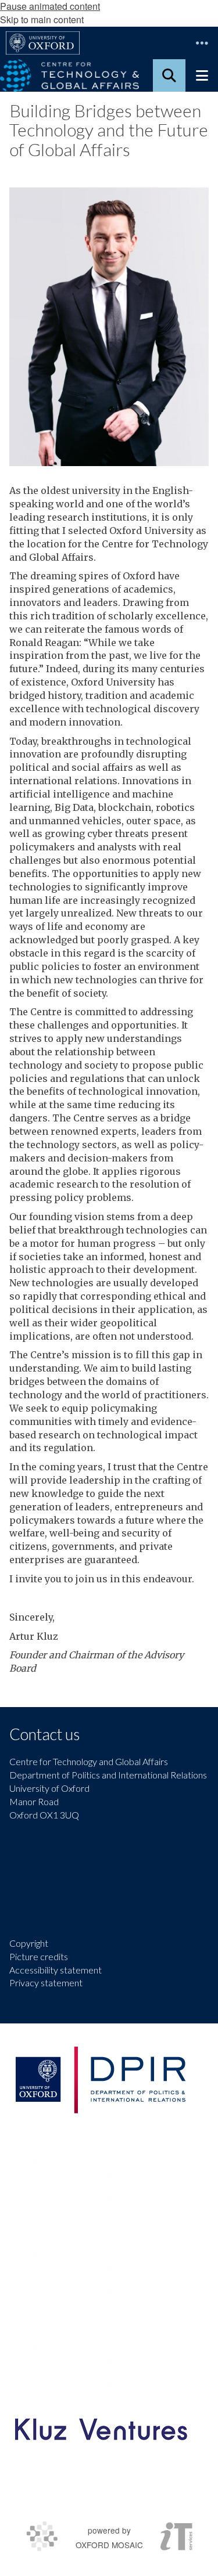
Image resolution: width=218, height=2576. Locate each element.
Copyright (29, 1943)
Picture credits (39, 1956)
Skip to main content (42, 19)
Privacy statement (46, 1982)
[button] (202, 43)
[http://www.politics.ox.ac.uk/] (100, 2080)
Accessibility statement (56, 1970)
